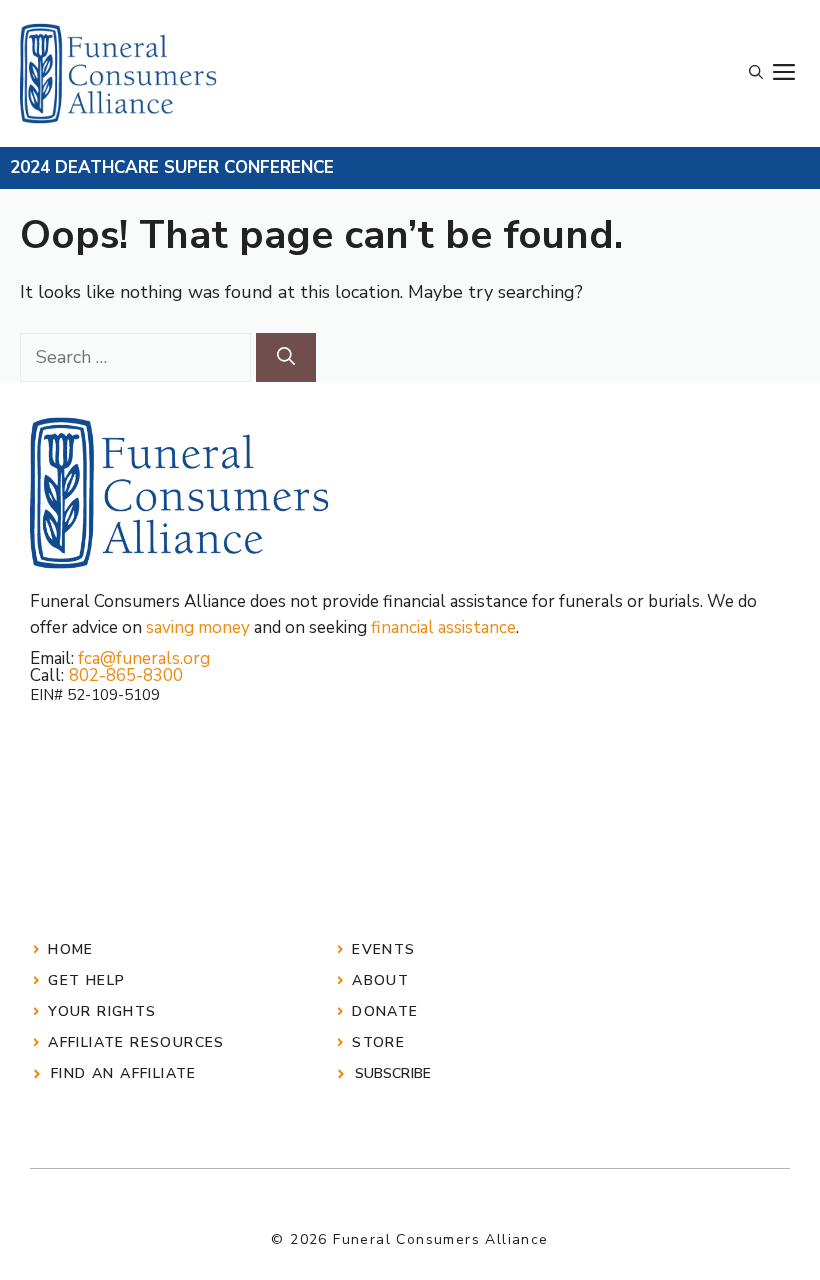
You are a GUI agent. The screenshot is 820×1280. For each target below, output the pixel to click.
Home (71, 949)
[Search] (286, 357)
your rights (102, 1011)
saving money (198, 627)
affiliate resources (136, 1042)
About (380, 980)
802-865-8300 (126, 675)
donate (385, 1011)
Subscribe (393, 1073)
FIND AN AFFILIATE (124, 1073)
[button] (756, 73)
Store (378, 1042)
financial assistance (443, 627)
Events (383, 949)
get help (86, 980)
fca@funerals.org (144, 658)
